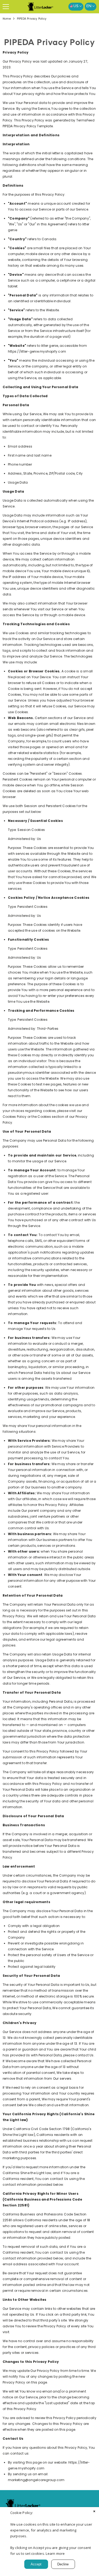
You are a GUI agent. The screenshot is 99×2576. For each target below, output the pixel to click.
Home (7, 19)
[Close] (94, 2512)
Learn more (55, 2553)
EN (89, 6)
